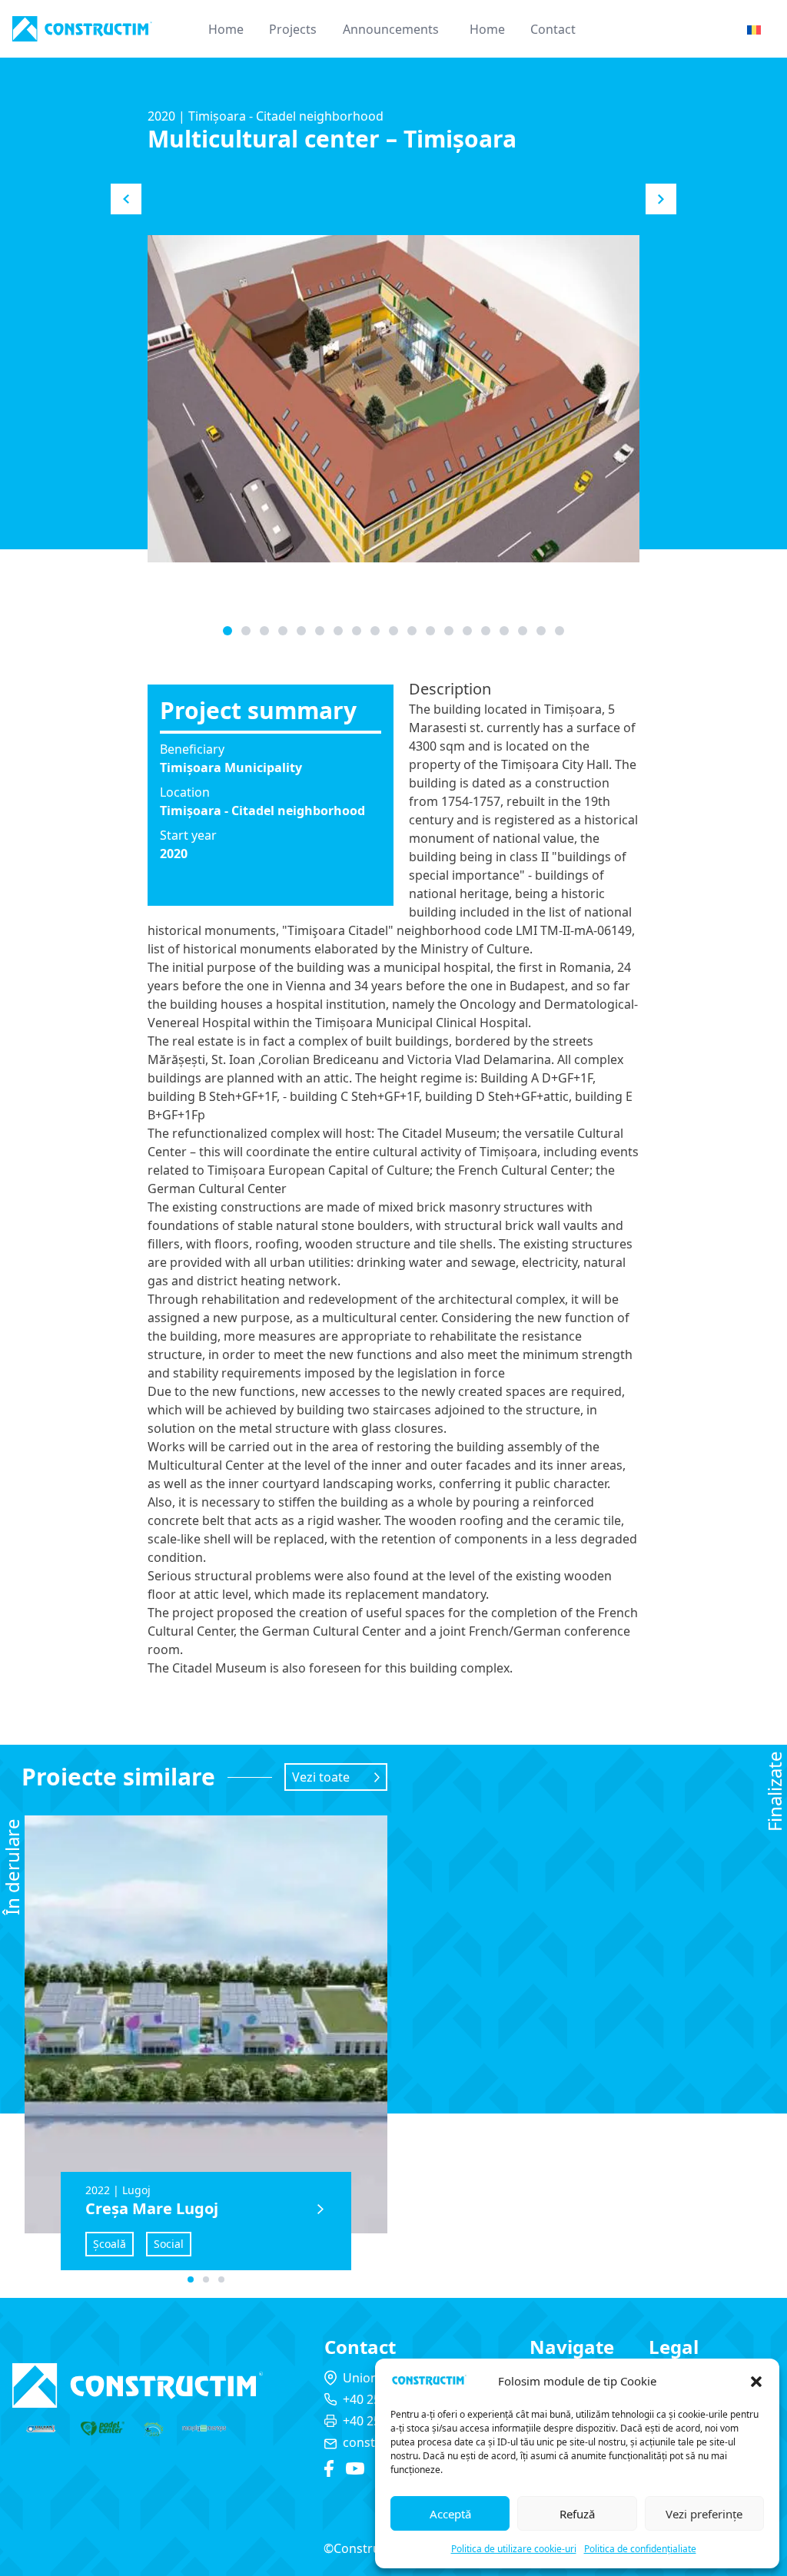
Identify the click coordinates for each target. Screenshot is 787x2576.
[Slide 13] (467, 631)
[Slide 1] (246, 631)
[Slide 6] (338, 631)
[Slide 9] (393, 631)
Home (226, 29)
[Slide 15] (504, 631)
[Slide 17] (541, 631)
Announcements (391, 29)
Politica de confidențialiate (640, 2549)
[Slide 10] (412, 631)
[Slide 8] (375, 631)
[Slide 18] (560, 631)
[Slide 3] (283, 631)
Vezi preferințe (704, 2514)
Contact (553, 29)
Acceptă (450, 2514)
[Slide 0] (227, 631)
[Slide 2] (264, 631)
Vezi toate (321, 1777)
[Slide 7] (357, 631)
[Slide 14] (486, 631)
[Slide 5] (320, 631)
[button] (756, 2382)
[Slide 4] (301, 631)
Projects (293, 29)
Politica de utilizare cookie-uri (514, 2549)
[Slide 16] (523, 631)
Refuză (577, 2514)
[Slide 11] (430, 631)
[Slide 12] (449, 631)
